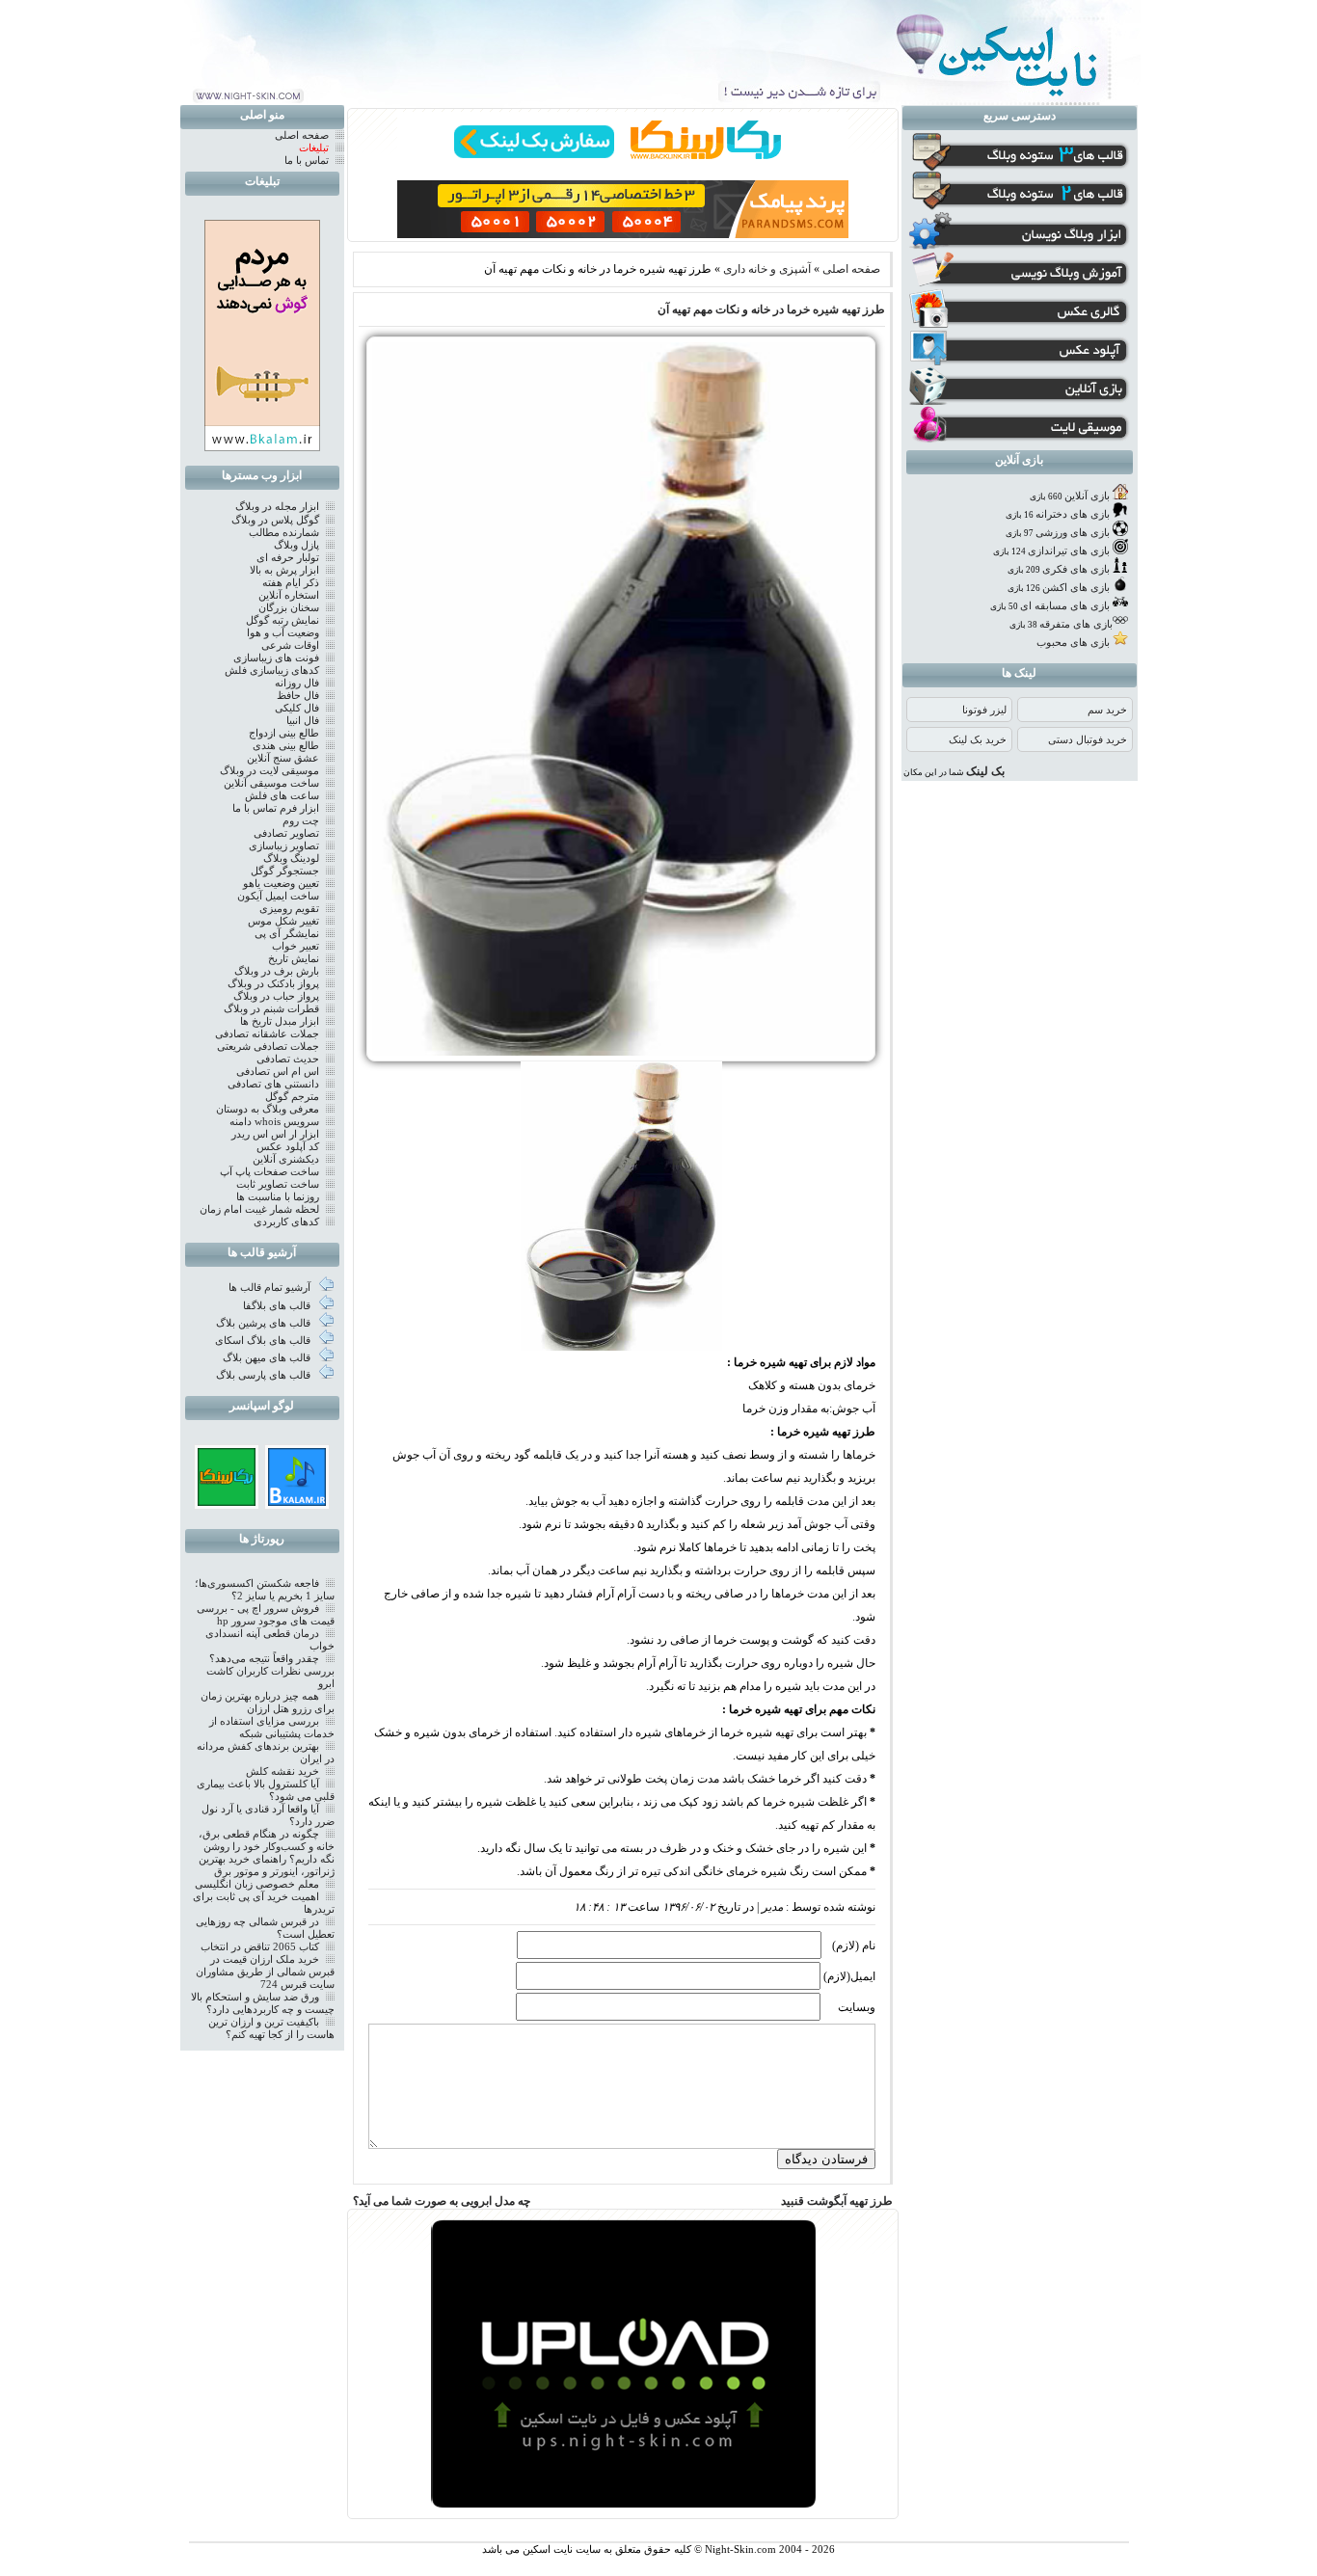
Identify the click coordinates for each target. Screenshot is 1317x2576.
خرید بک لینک (978, 740)
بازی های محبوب (1073, 643)
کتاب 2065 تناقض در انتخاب (260, 1947)
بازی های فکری (1076, 569)
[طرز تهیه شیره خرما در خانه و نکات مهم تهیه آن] (620, 1058)
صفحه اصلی (851, 269)
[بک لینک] (227, 1502)
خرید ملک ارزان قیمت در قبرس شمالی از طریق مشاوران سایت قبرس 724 (265, 1972)
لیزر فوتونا (984, 710)
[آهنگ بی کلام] (297, 1502)
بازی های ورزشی (1073, 533)
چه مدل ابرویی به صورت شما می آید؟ (442, 2201)
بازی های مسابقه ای (1065, 606)
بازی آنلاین (1087, 496)
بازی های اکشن (1076, 588)
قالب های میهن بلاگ (268, 1358)
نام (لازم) (854, 1945)
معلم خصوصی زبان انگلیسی (257, 1884)
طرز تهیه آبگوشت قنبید (837, 2201)
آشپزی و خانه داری (767, 269)
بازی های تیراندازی (1069, 551)
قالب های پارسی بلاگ (265, 1375)
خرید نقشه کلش (282, 1771)
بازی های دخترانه (1073, 514)
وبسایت (857, 2007)
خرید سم (1107, 710)
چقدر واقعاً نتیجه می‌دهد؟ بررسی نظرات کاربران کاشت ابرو (270, 1671)
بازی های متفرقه (1076, 624)
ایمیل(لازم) (849, 1976)
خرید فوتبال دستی (1088, 740)
